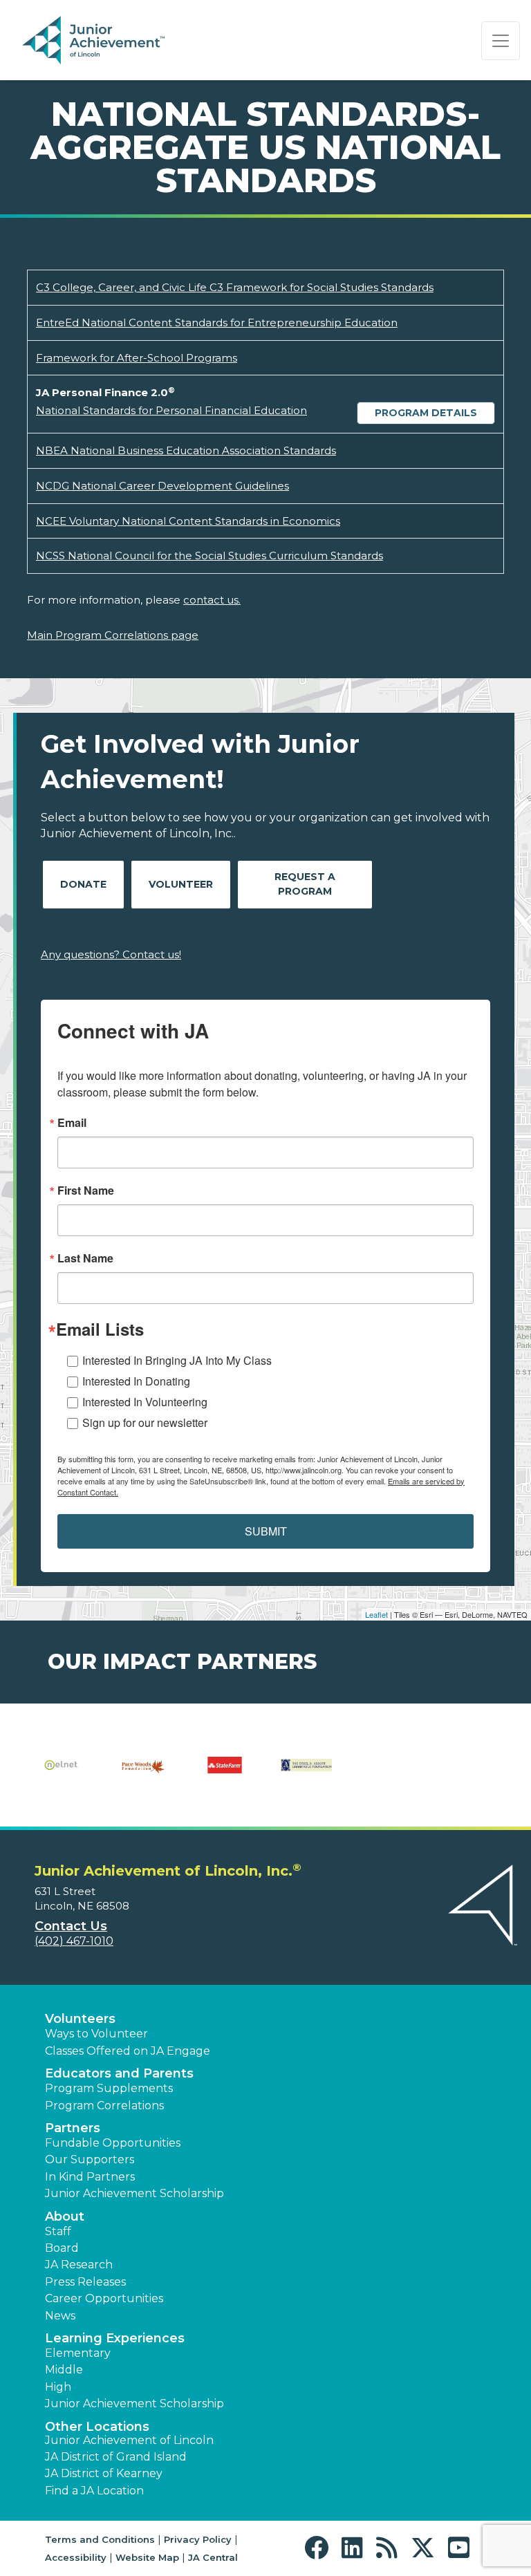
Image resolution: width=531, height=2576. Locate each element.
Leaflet (376, 1614)
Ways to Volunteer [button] (96, 2034)
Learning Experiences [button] (115, 2338)
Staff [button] (58, 2231)
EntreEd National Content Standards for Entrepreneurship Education (217, 323)
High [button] (58, 2387)
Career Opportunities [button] (104, 2298)
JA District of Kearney (104, 2473)
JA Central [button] (213, 2557)
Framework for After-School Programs (137, 358)
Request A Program (305, 884)
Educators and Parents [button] (119, 2073)
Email (72, 1123)
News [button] (60, 2316)
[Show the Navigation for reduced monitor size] (501, 41)
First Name (86, 1191)
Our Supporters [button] (90, 2159)
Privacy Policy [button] (198, 2539)
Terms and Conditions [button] (100, 2539)
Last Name (85, 1258)
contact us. (212, 600)
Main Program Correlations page (113, 635)
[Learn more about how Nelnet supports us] (62, 1774)
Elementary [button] (78, 2353)
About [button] (65, 2216)
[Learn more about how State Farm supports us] (225, 1774)
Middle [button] (64, 2370)
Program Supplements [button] (109, 2088)
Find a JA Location (94, 2491)
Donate (83, 884)
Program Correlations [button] (104, 2106)
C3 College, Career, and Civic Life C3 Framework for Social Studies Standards (235, 287)
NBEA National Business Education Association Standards (186, 450)
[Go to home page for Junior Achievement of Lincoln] (115, 41)
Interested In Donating (136, 1381)
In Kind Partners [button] (90, 2177)
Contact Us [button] (71, 1926)
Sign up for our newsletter (145, 1422)
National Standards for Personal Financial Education (171, 410)
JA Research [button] (79, 2265)
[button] (320, 2548)
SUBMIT (266, 1531)
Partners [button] (73, 2128)
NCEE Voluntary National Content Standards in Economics (188, 521)
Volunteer (181, 884)
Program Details (426, 413)
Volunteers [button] (80, 2019)
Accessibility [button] (76, 2557)
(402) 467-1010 (74, 1941)
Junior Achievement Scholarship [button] (134, 2193)
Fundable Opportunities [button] (113, 2143)
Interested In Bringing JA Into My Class (177, 1360)
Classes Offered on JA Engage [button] (128, 2051)
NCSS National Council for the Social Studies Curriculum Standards (209, 556)
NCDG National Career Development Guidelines (162, 486)
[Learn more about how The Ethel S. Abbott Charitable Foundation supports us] (306, 1774)
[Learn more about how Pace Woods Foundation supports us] (143, 1774)
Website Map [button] (147, 2557)
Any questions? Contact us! (111, 954)
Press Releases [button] (85, 2282)
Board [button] (62, 2248)
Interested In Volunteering (145, 1402)
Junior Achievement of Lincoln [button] (129, 2440)
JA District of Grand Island (116, 2457)
